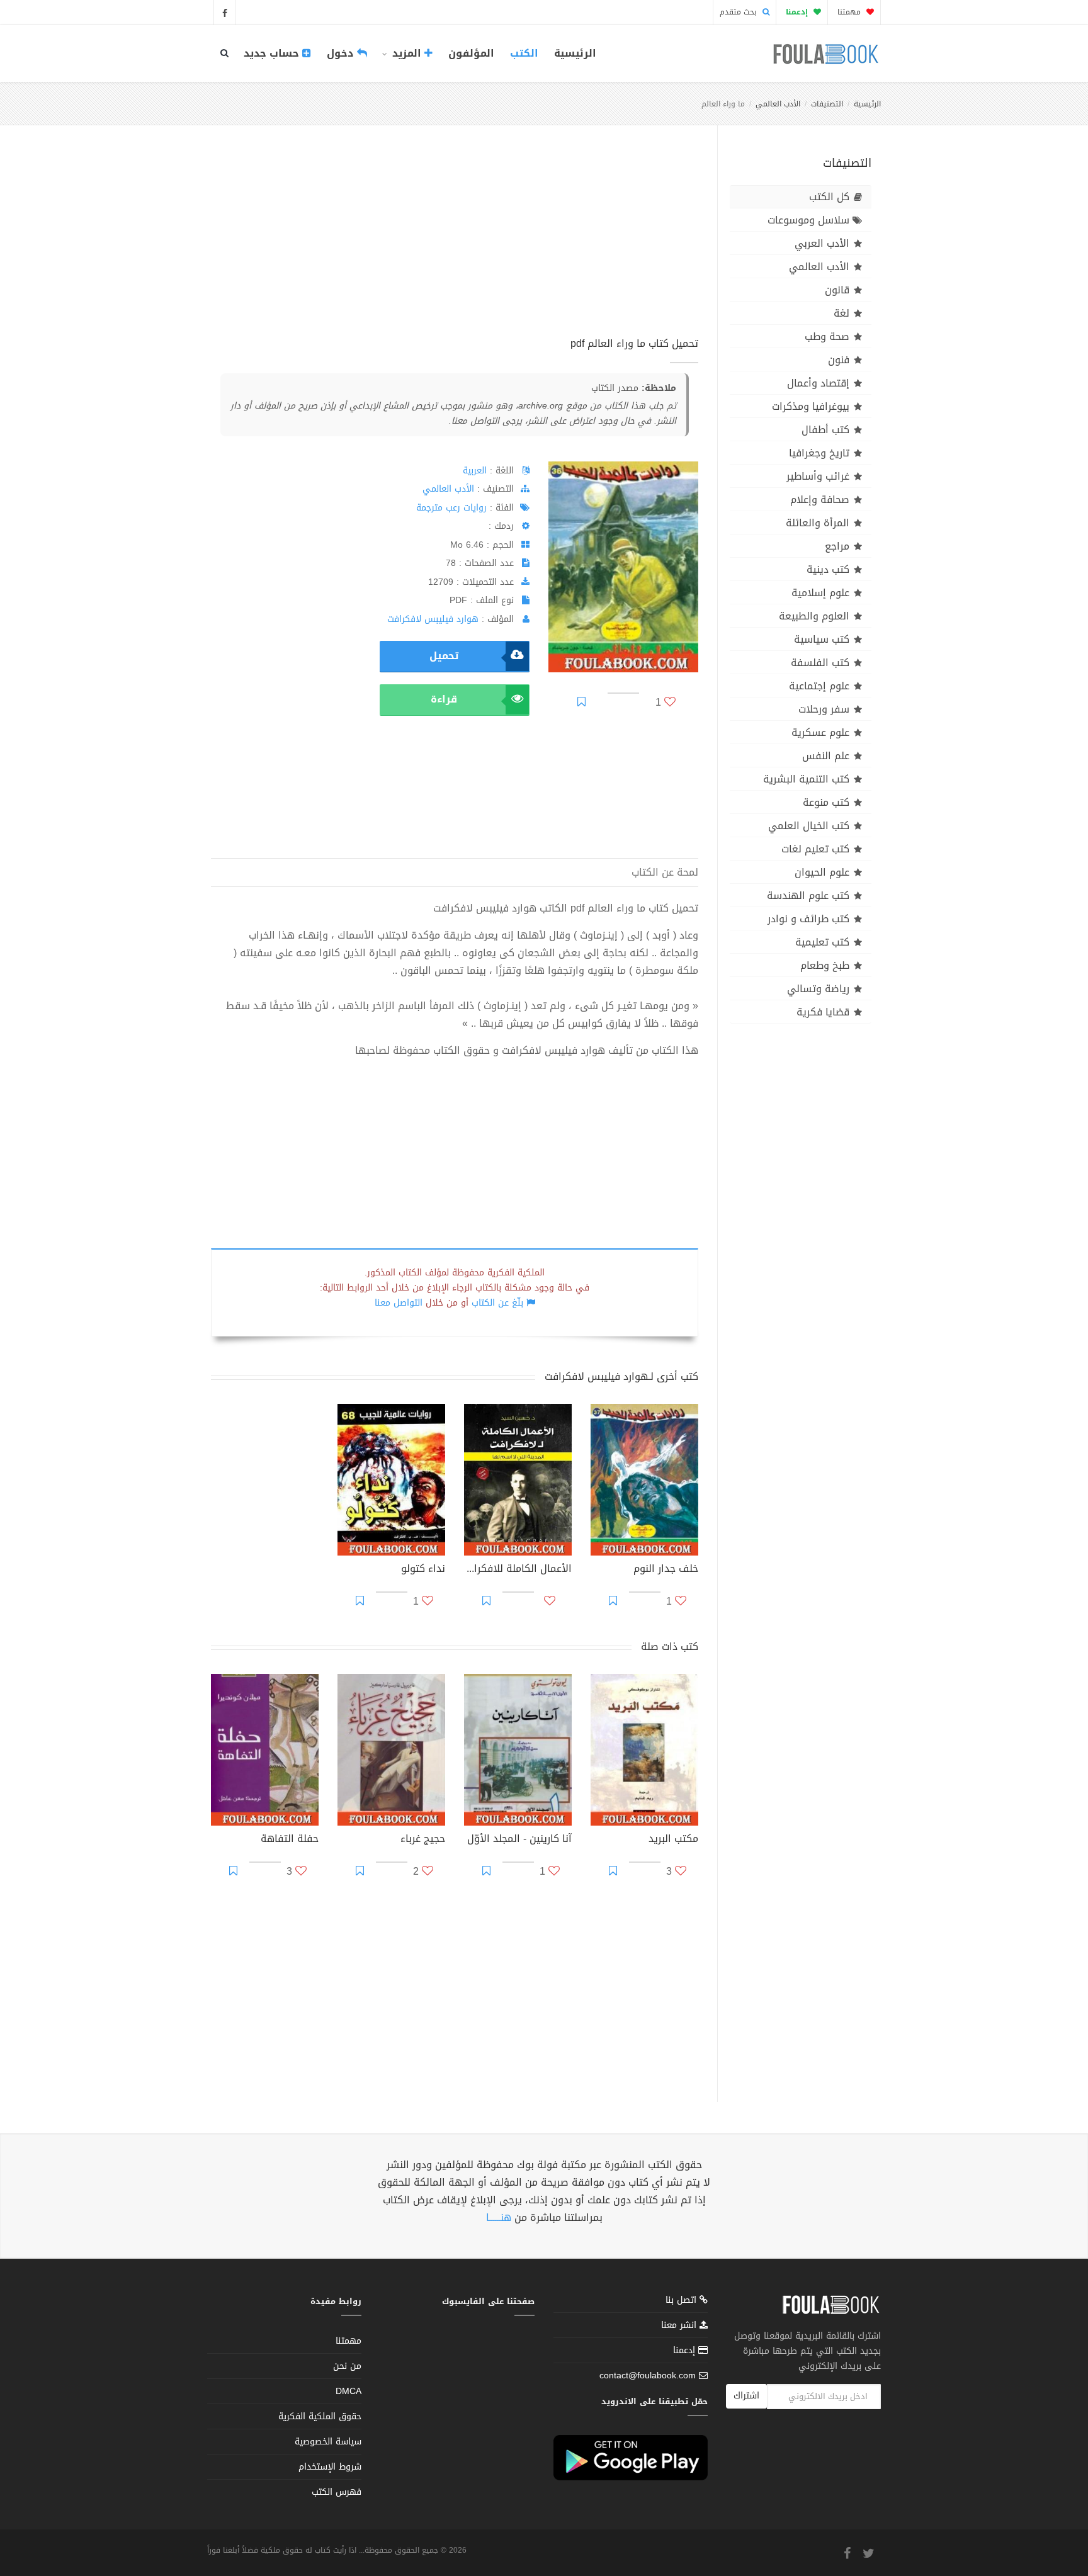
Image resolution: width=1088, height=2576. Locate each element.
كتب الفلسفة (820, 663)
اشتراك (746, 2396)
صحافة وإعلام (820, 500)
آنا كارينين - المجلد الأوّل (519, 1840)
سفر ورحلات (824, 709)
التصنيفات (827, 104)
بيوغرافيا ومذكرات (811, 406)
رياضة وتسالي (818, 989)
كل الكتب (829, 197)
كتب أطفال (825, 430)
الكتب (524, 53)
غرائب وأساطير (818, 476)
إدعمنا (686, 2350)
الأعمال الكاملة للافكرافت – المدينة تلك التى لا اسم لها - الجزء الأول (518, 1570)
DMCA (348, 2391)
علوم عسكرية (820, 732)
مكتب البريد (673, 1840)
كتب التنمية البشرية (806, 779)
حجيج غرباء (423, 1840)
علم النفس (826, 756)
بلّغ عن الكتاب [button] (497, 1303)
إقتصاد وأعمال (818, 383)
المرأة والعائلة (818, 523)
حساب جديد (273, 53)
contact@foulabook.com (648, 2375)
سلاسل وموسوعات (808, 220)
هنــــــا (499, 2217)
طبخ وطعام (825, 965)
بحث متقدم (739, 12)
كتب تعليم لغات (815, 849)
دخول (342, 53)
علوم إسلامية (820, 593)
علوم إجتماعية (819, 686)
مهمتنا (850, 12)
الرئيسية (575, 53)
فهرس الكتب (337, 2492)
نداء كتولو (423, 1570)
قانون (837, 290)
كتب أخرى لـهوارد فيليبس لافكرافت (621, 1376)
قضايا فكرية (823, 1012)
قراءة (444, 699)
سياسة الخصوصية (328, 2442)
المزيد (407, 53)
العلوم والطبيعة (814, 616)
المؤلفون (471, 53)
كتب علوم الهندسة (808, 895)
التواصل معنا (399, 1303)
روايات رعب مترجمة (451, 508)
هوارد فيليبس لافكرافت (433, 619)
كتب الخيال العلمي (809, 826)
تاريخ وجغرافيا (819, 453)
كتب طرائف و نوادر (808, 919)
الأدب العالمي (778, 104)
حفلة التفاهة (290, 1840)
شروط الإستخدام (330, 2467)
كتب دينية (828, 569)
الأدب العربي (822, 243)
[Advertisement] (455, 245)
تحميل (444, 656)
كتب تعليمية (822, 942)
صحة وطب (827, 336)
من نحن (347, 2366)
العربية (475, 471)
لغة (841, 313)
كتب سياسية (822, 639)
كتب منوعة (826, 802)
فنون (839, 360)
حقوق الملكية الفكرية (320, 2416)
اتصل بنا (683, 2301)
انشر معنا (680, 2325)
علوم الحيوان (822, 872)
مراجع (837, 546)
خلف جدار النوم (666, 1570)
